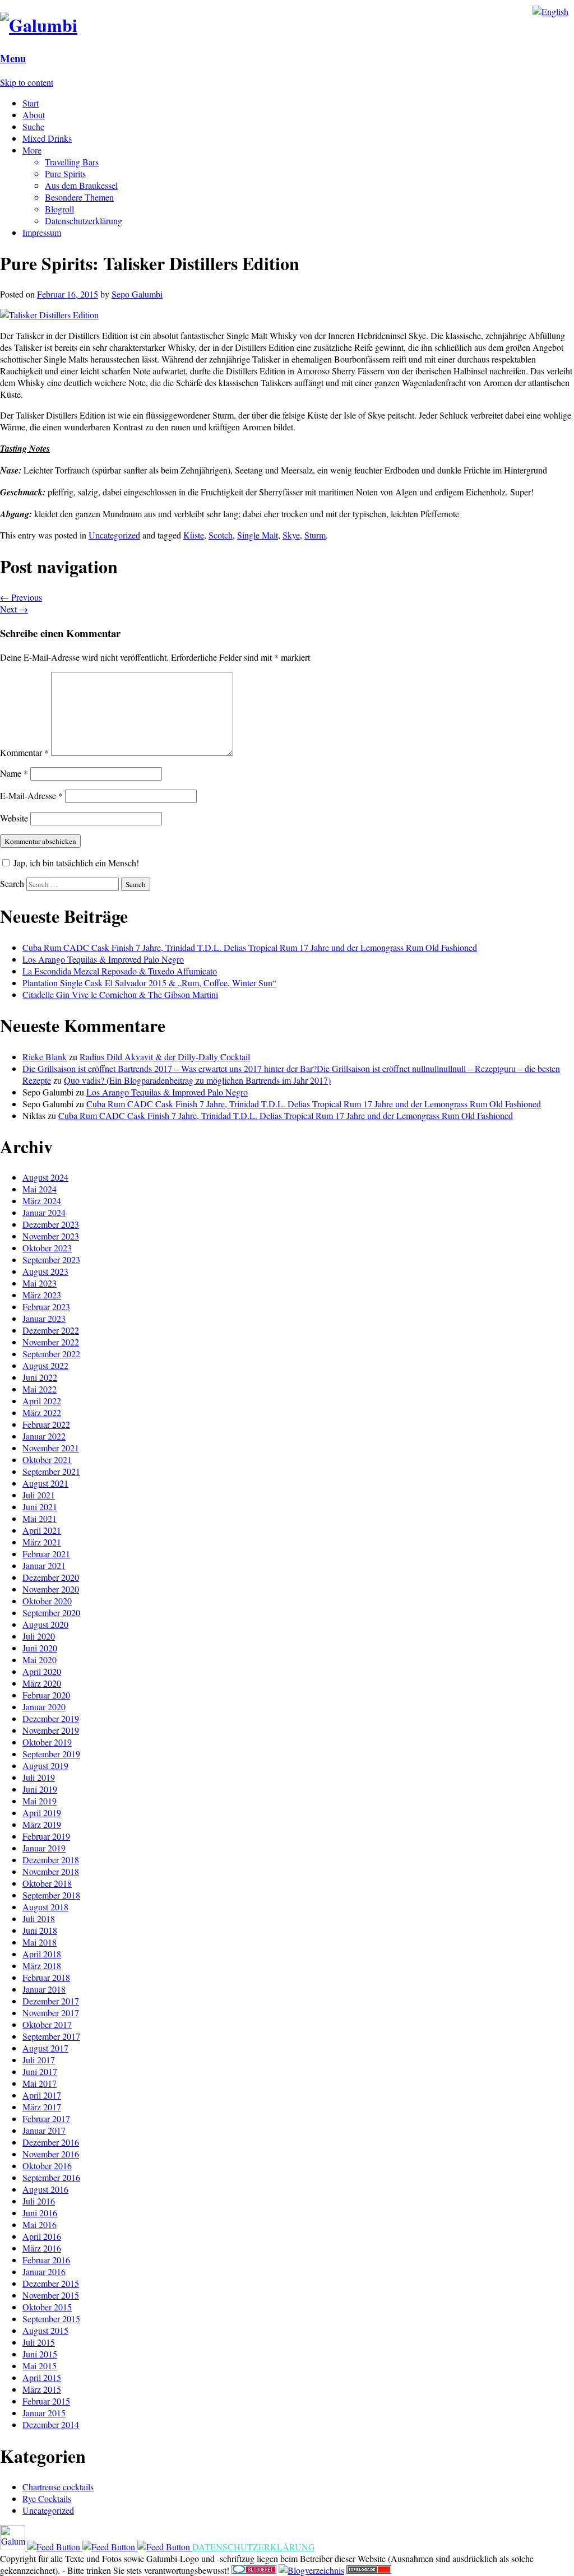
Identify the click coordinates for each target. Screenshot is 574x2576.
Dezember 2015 (51, 2283)
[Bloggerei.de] (254, 2570)
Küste (194, 535)
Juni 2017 (40, 2071)
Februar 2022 (46, 1424)
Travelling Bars (72, 162)
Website (14, 818)
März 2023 (42, 1295)
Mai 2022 (40, 1389)
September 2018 (51, 1895)
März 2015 (42, 2389)
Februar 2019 (46, 1836)
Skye (291, 535)
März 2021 (42, 1542)
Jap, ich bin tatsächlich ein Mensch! (75, 863)
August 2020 (45, 1624)
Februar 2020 (46, 1695)
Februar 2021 (46, 1554)
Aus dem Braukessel (81, 185)
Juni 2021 (40, 1507)
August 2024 (45, 1177)
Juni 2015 (40, 2354)
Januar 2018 (44, 1989)
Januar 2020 (44, 1707)
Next (14, 609)
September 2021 (51, 1471)
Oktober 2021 (47, 1459)
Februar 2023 (46, 1306)
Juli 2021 (39, 1495)
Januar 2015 (44, 2413)
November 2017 (51, 2013)
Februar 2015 (46, 2401)
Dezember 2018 (51, 1860)
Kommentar (24, 752)
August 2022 (45, 1365)
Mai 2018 (40, 1942)
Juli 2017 (39, 2060)
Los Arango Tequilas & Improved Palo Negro (103, 959)
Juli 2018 (39, 1918)
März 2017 (42, 2107)
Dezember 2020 (51, 1577)
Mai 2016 (40, 2224)
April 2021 (42, 1530)
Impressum (42, 232)
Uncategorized (114, 535)
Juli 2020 (39, 1636)
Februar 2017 (46, 2118)
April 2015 (42, 2377)
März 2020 (42, 1683)
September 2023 (51, 1259)
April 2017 (42, 2095)
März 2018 (42, 1965)
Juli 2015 (39, 2342)
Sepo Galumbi (137, 294)
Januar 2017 (44, 2130)
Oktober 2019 (47, 1742)
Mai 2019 (40, 1801)
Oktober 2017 (47, 2024)
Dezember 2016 (51, 2142)
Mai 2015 (40, 2366)
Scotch (221, 535)
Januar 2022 (44, 1436)
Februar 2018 (46, 1977)
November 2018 (51, 1871)
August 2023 (45, 1271)
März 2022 (42, 1412)
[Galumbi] (39, 25)
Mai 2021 (40, 1518)
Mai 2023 (40, 1283)
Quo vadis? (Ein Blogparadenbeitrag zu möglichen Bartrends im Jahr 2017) (197, 1080)
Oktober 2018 (47, 1883)
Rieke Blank (45, 1057)
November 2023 (51, 1236)
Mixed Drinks (47, 138)
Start (31, 103)
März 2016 (42, 2248)
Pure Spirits (65, 173)
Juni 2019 (40, 1789)
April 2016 (42, 2236)
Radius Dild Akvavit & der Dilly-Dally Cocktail (165, 1057)
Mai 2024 (40, 1189)
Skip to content (27, 82)
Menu (13, 58)
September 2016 (51, 2177)
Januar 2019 (44, 1848)
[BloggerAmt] (311, 2570)
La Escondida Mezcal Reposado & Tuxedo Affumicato (120, 971)
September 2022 (51, 1354)
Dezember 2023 (51, 1224)
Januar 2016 (44, 2271)
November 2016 (51, 2154)
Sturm (315, 535)
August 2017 (45, 2048)
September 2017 (51, 2036)
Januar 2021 (44, 1565)
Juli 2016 (39, 2201)
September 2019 (51, 1754)
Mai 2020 (40, 1660)
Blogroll (59, 209)
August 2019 (45, 1765)
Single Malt (258, 535)
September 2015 (51, 2319)
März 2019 (42, 1824)
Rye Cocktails (47, 2498)
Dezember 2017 (51, 2001)
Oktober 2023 (47, 1248)
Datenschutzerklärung (84, 221)
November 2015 (51, 2295)
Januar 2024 (44, 1212)
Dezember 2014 (51, 2424)
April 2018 (42, 1954)
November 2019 (51, 1730)
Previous (21, 597)
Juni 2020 (40, 1648)
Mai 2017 (40, 2083)
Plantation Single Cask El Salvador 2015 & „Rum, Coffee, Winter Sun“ (149, 983)
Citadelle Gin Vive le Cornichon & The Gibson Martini (120, 994)
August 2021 (45, 1483)
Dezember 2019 (51, 1718)
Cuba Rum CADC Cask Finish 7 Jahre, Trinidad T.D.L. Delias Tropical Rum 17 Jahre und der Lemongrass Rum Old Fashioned (250, 947)
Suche (33, 126)
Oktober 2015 (47, 2307)
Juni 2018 (40, 1930)
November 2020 (51, 1589)
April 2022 (42, 1401)
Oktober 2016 (47, 2166)
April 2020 (42, 1671)
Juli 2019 (39, 1777)
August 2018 (45, 1907)
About (34, 115)
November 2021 (51, 1448)
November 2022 (51, 1342)
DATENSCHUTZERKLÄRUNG (254, 2547)
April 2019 (42, 1813)
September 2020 (51, 1612)
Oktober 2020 (47, 1601)
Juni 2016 (40, 2213)
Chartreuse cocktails (58, 2487)
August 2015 (45, 2330)
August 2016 (45, 2189)
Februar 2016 (46, 2260)
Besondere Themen (79, 197)
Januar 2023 (44, 1318)
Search (12, 883)
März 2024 (42, 1201)
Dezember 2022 (51, 1330)
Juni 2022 (40, 1377)
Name (14, 773)
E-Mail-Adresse (31, 795)
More (32, 150)
